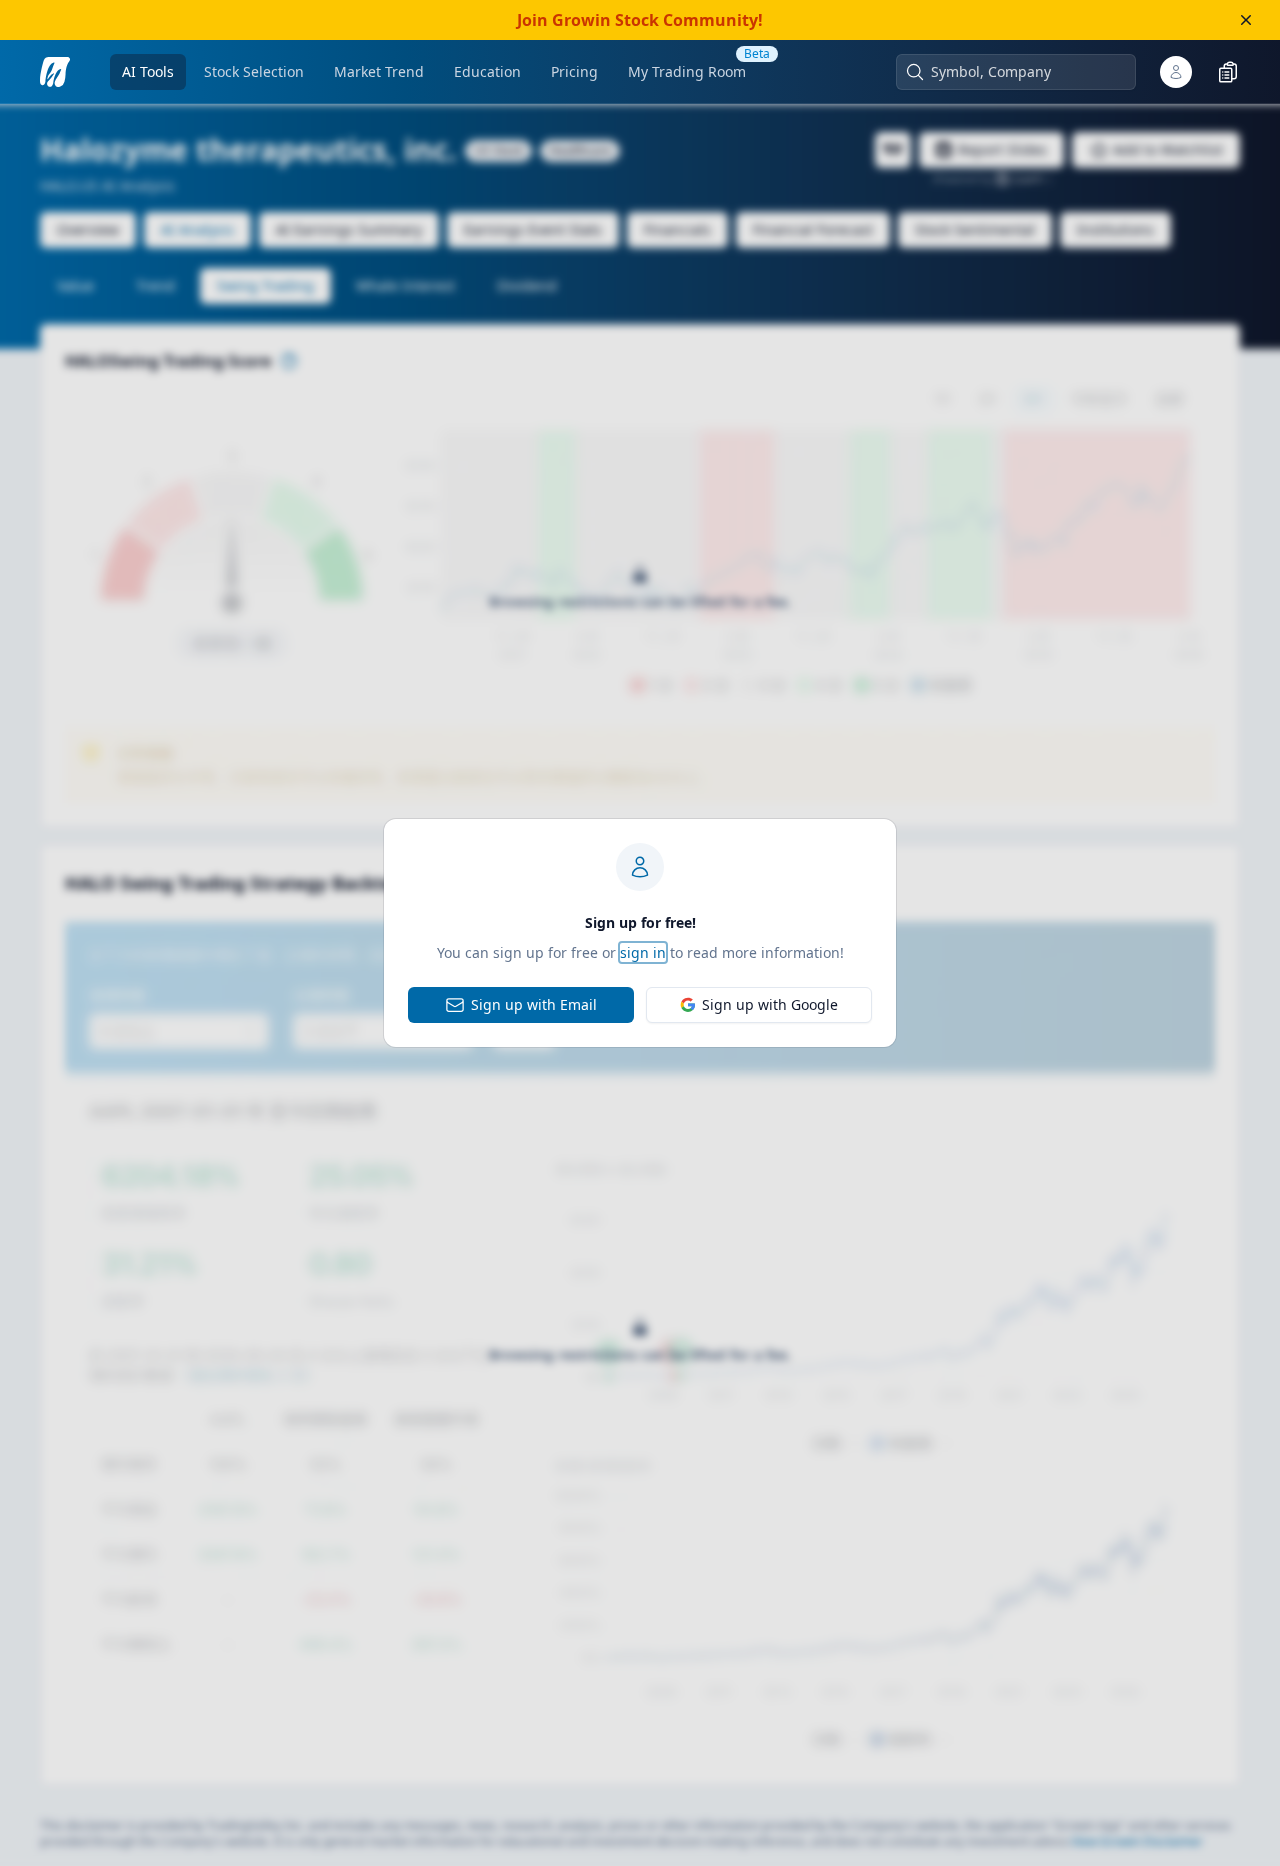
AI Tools (148, 71)
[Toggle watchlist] (1228, 72)
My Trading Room (687, 71)
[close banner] (1246, 20)
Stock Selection (254, 71)
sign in (643, 952)
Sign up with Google (770, 1004)
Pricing (574, 71)
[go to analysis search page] (55, 72)
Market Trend (379, 71)
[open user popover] (1176, 72)
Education (487, 71)
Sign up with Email (534, 1004)
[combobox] (1026, 72)
